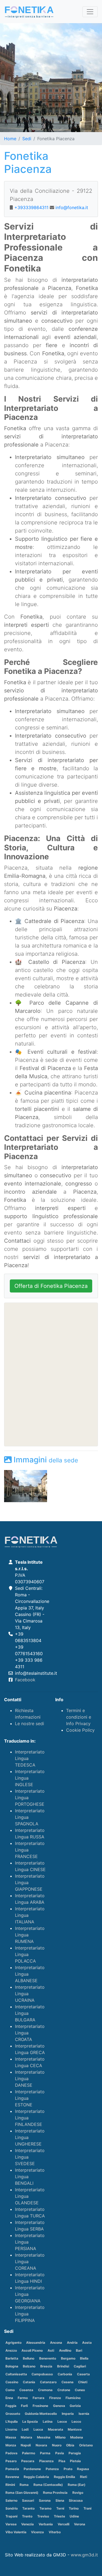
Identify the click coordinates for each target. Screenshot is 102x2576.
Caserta (83, 2374)
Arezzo (11, 2350)
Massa (11, 2437)
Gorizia (75, 2406)
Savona (45, 2500)
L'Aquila (12, 2421)
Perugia (75, 2453)
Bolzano (29, 2366)
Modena (77, 2437)
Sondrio (12, 2508)
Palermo (29, 2453)
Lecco (76, 2421)
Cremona (45, 2390)
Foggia (11, 2406)
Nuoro (57, 2445)
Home (10, 139)
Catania (29, 2382)
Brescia (46, 2366)
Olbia (70, 2445)
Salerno (11, 2500)
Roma (24, 2485)
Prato (68, 2469)
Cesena (67, 2382)
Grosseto (13, 2414)
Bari (79, 2350)
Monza (11, 2445)
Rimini (10, 2485)
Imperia (68, 2414)
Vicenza (37, 2532)
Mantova (75, 2429)
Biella (84, 2358)
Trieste (59, 2516)
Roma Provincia (55, 2493)
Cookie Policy (80, 1730)
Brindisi (63, 2366)
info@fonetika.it (72, 207)
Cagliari (80, 2366)
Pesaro (11, 2461)
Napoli (26, 2445)
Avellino (65, 2350)
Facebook (25, 1680)
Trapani (11, 2516)
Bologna (12, 2366)
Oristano (86, 2445)
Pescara (28, 2461)
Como (10, 2390)
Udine (74, 2516)
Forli (24, 2406)
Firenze (55, 2398)
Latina (48, 2421)
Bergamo (68, 2358)
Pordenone (32, 2469)
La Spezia (30, 2421)
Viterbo (55, 2532)
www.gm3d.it (84, 2555)
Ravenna (12, 2477)
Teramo (45, 2508)
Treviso (43, 2516)
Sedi (27, 139)
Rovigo (78, 2493)
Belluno (29, 2358)
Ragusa (83, 2469)
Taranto (28, 2508)
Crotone (64, 2390)
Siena (60, 2500)
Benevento (48, 2358)
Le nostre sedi (30, 1724)
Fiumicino (73, 2398)
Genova (59, 2406)
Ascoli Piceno (32, 2350)
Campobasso (42, 2374)
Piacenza (46, 2461)
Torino (74, 2508)
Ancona (56, 2343)
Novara (41, 2445)
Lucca (38, 2429)
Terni (60, 2508)
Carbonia (65, 2374)
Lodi (25, 2429)
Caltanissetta (16, 2374)
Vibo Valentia (16, 2532)
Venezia (27, 2524)
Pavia (60, 2453)
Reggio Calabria (36, 2477)
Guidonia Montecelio (41, 2414)
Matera (26, 2437)
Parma (45, 2453)
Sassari (28, 2500)
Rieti (84, 2477)
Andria (72, 2343)
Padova (11, 2453)
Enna (9, 2398)
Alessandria (36, 2343)
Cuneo (80, 2390)
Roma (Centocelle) (48, 2485)
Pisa (62, 2461)
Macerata (55, 2429)
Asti (51, 2350)
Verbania (46, 2524)
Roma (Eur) (77, 2485)
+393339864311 (31, 207)
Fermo (23, 2398)
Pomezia (12, 2469)
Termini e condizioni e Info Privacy (79, 1717)
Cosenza (26, 2390)
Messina (44, 2437)
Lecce (62, 2421)
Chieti (83, 2382)
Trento (27, 2516)
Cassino (12, 2382)
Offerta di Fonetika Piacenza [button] (51, 1286)
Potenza (52, 2469)
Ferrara (38, 2398)
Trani (87, 2508)
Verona (80, 2524)
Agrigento (13, 2343)
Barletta (12, 2358)
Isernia (84, 2414)
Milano (60, 2437)
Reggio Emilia (64, 2477)
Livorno (11, 2429)
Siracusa (76, 2500)
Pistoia (75, 2461)
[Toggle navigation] (90, 12)
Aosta (87, 2343)
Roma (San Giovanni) (22, 2493)
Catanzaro (48, 2382)
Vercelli (64, 2524)
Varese (11, 2524)
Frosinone (40, 2406)
